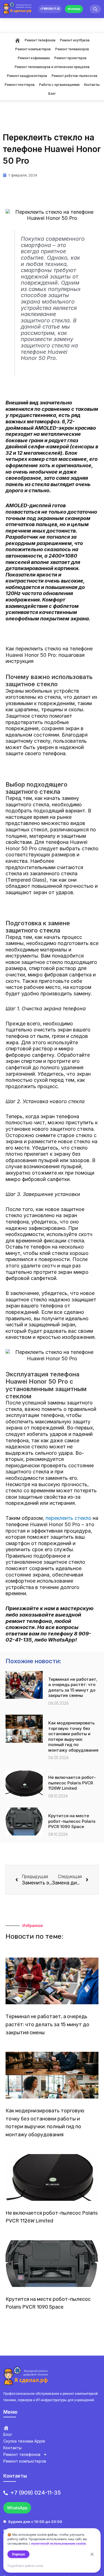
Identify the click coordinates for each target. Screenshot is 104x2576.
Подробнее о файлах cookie (25, 2566)
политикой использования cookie (58, 2543)
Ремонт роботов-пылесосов (74, 76)
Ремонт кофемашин (34, 58)
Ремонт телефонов (40, 40)
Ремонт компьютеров (33, 49)
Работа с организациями (59, 85)
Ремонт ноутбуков (75, 40)
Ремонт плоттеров (20, 85)
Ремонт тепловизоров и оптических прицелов (52, 67)
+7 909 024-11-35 (50, 9)
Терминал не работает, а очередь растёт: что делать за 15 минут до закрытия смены (73, 1687)
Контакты (92, 85)
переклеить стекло (68, 1518)
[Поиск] (95, 9)
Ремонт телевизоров (72, 49)
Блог (52, 94)
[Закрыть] (92, 2554)
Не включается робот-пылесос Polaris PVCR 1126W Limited (72, 1783)
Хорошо (18, 2554)
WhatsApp (74, 9)
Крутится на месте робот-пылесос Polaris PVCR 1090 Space (72, 1821)
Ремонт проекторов (70, 58)
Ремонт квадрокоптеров (27, 76)
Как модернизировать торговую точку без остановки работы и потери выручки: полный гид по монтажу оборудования (73, 1736)
